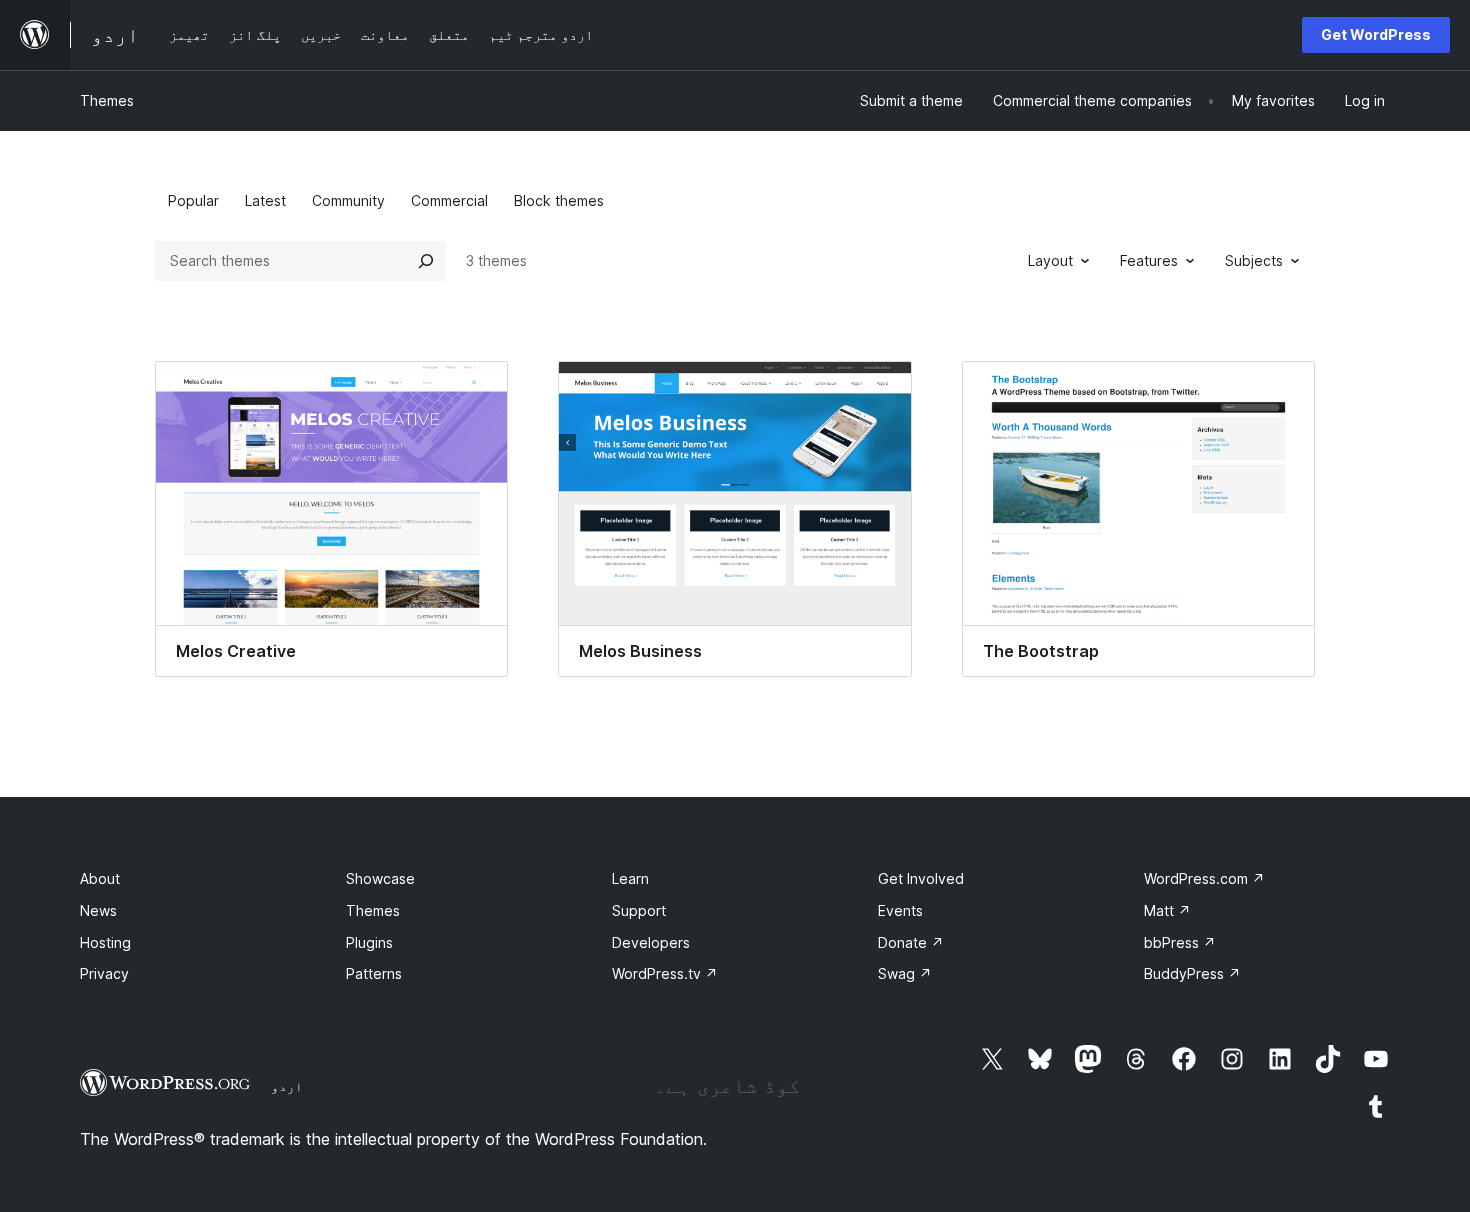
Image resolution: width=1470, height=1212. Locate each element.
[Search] (426, 261)
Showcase (380, 878)
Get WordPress (1376, 34)
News (98, 910)
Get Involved (921, 878)
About (100, 878)
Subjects (1254, 260)
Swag (905, 973)
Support (639, 910)
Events (900, 910)
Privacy (104, 973)
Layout (1050, 260)
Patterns (374, 973)
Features (1149, 260)
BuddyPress (1192, 973)
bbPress (1180, 942)
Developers (651, 942)
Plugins (369, 942)
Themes (107, 100)
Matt (1167, 910)
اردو (287, 1086)
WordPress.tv (665, 973)
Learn (630, 878)
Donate (911, 942)
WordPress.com (1204, 878)
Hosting (105, 942)
